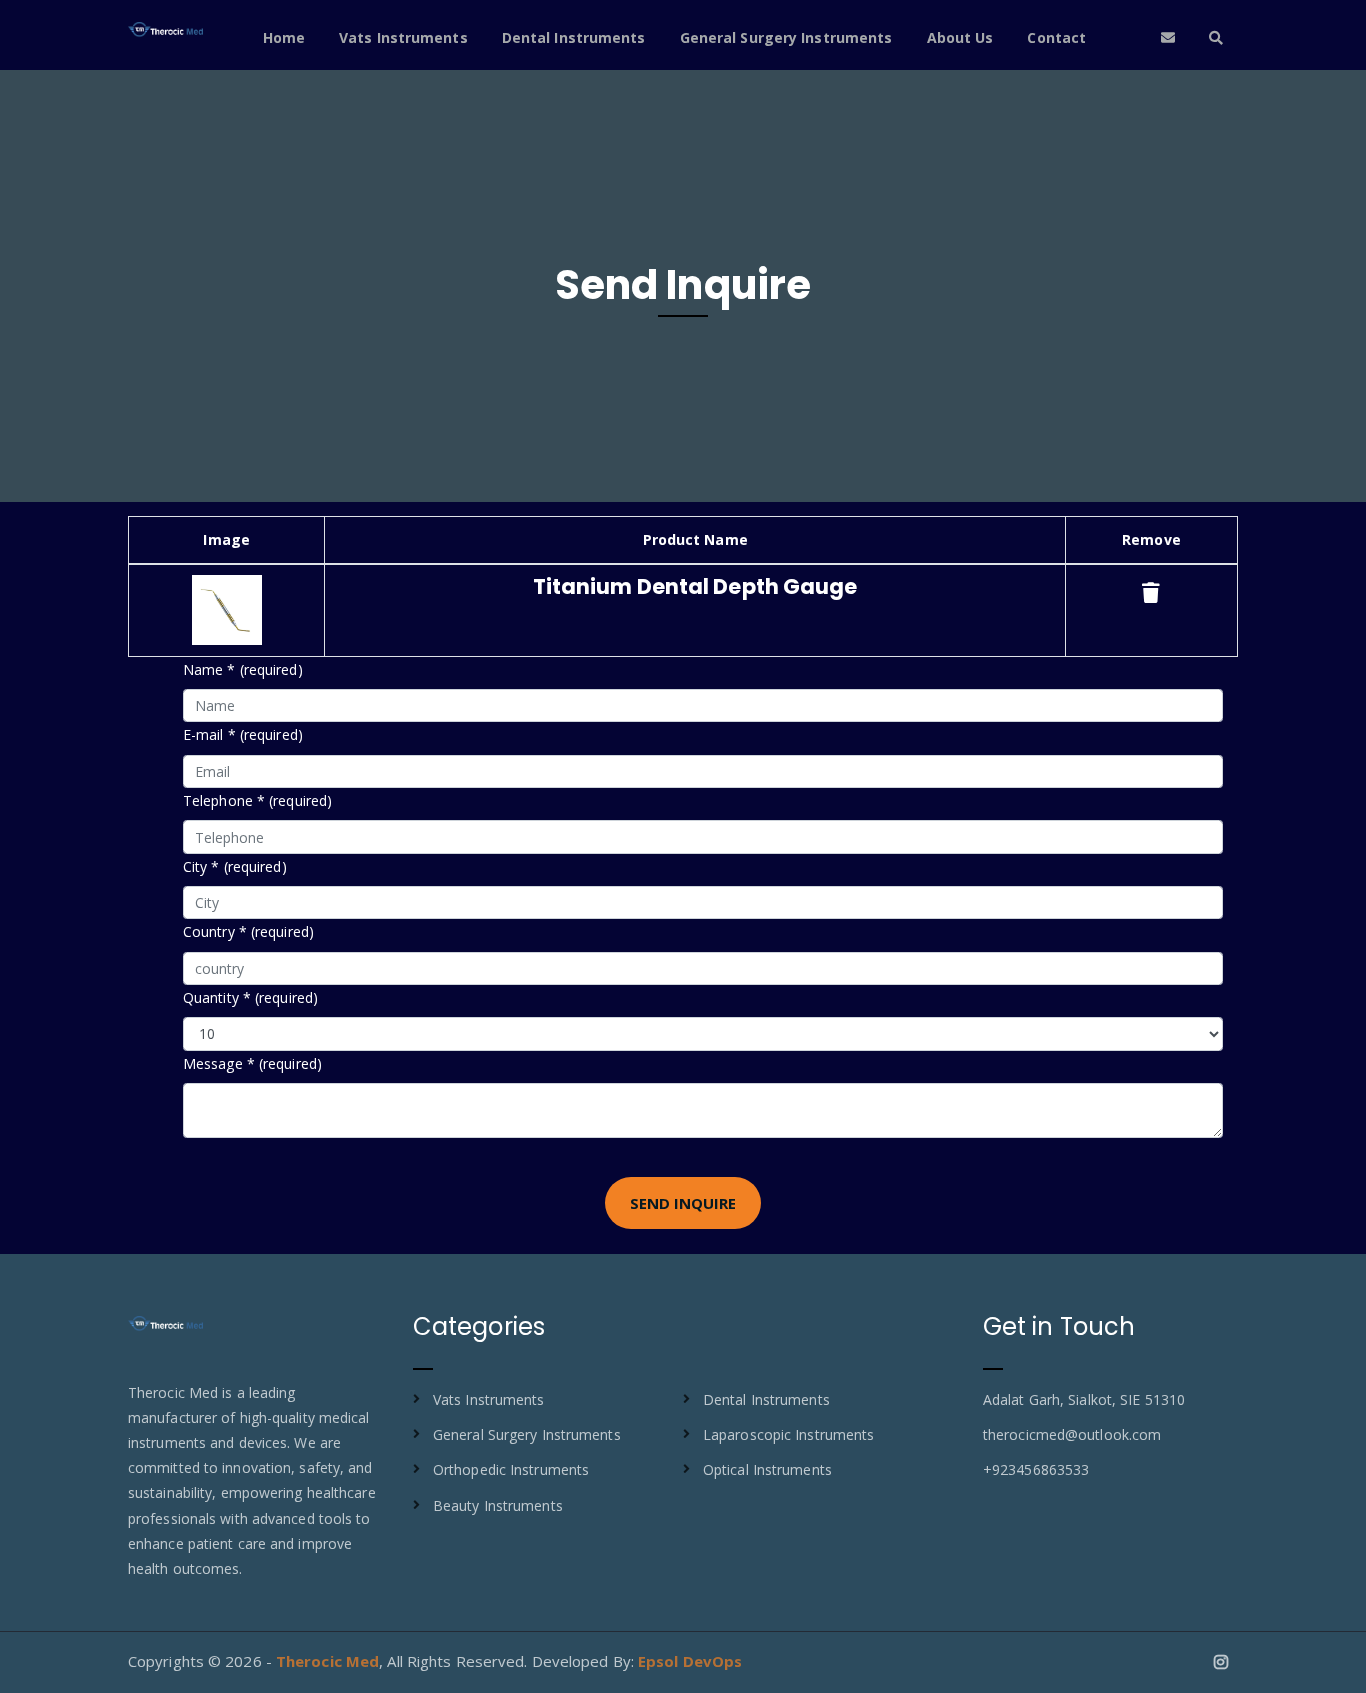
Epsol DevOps (690, 1661)
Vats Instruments (403, 37)
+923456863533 (1036, 1469)
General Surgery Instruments (786, 37)
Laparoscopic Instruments (788, 1434)
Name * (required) (243, 669)
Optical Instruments (767, 1469)
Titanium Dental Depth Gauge (695, 586)
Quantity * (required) (250, 997)
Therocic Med (327, 1661)
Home (284, 37)
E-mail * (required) (243, 734)
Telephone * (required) (257, 800)
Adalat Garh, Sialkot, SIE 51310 (1084, 1399)
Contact (1056, 37)
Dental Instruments (574, 37)
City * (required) (235, 866)
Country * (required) (248, 931)
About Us (960, 37)
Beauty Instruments (498, 1505)
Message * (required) (252, 1063)
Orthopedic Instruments (511, 1469)
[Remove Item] (1151, 593)
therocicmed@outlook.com (1072, 1434)
